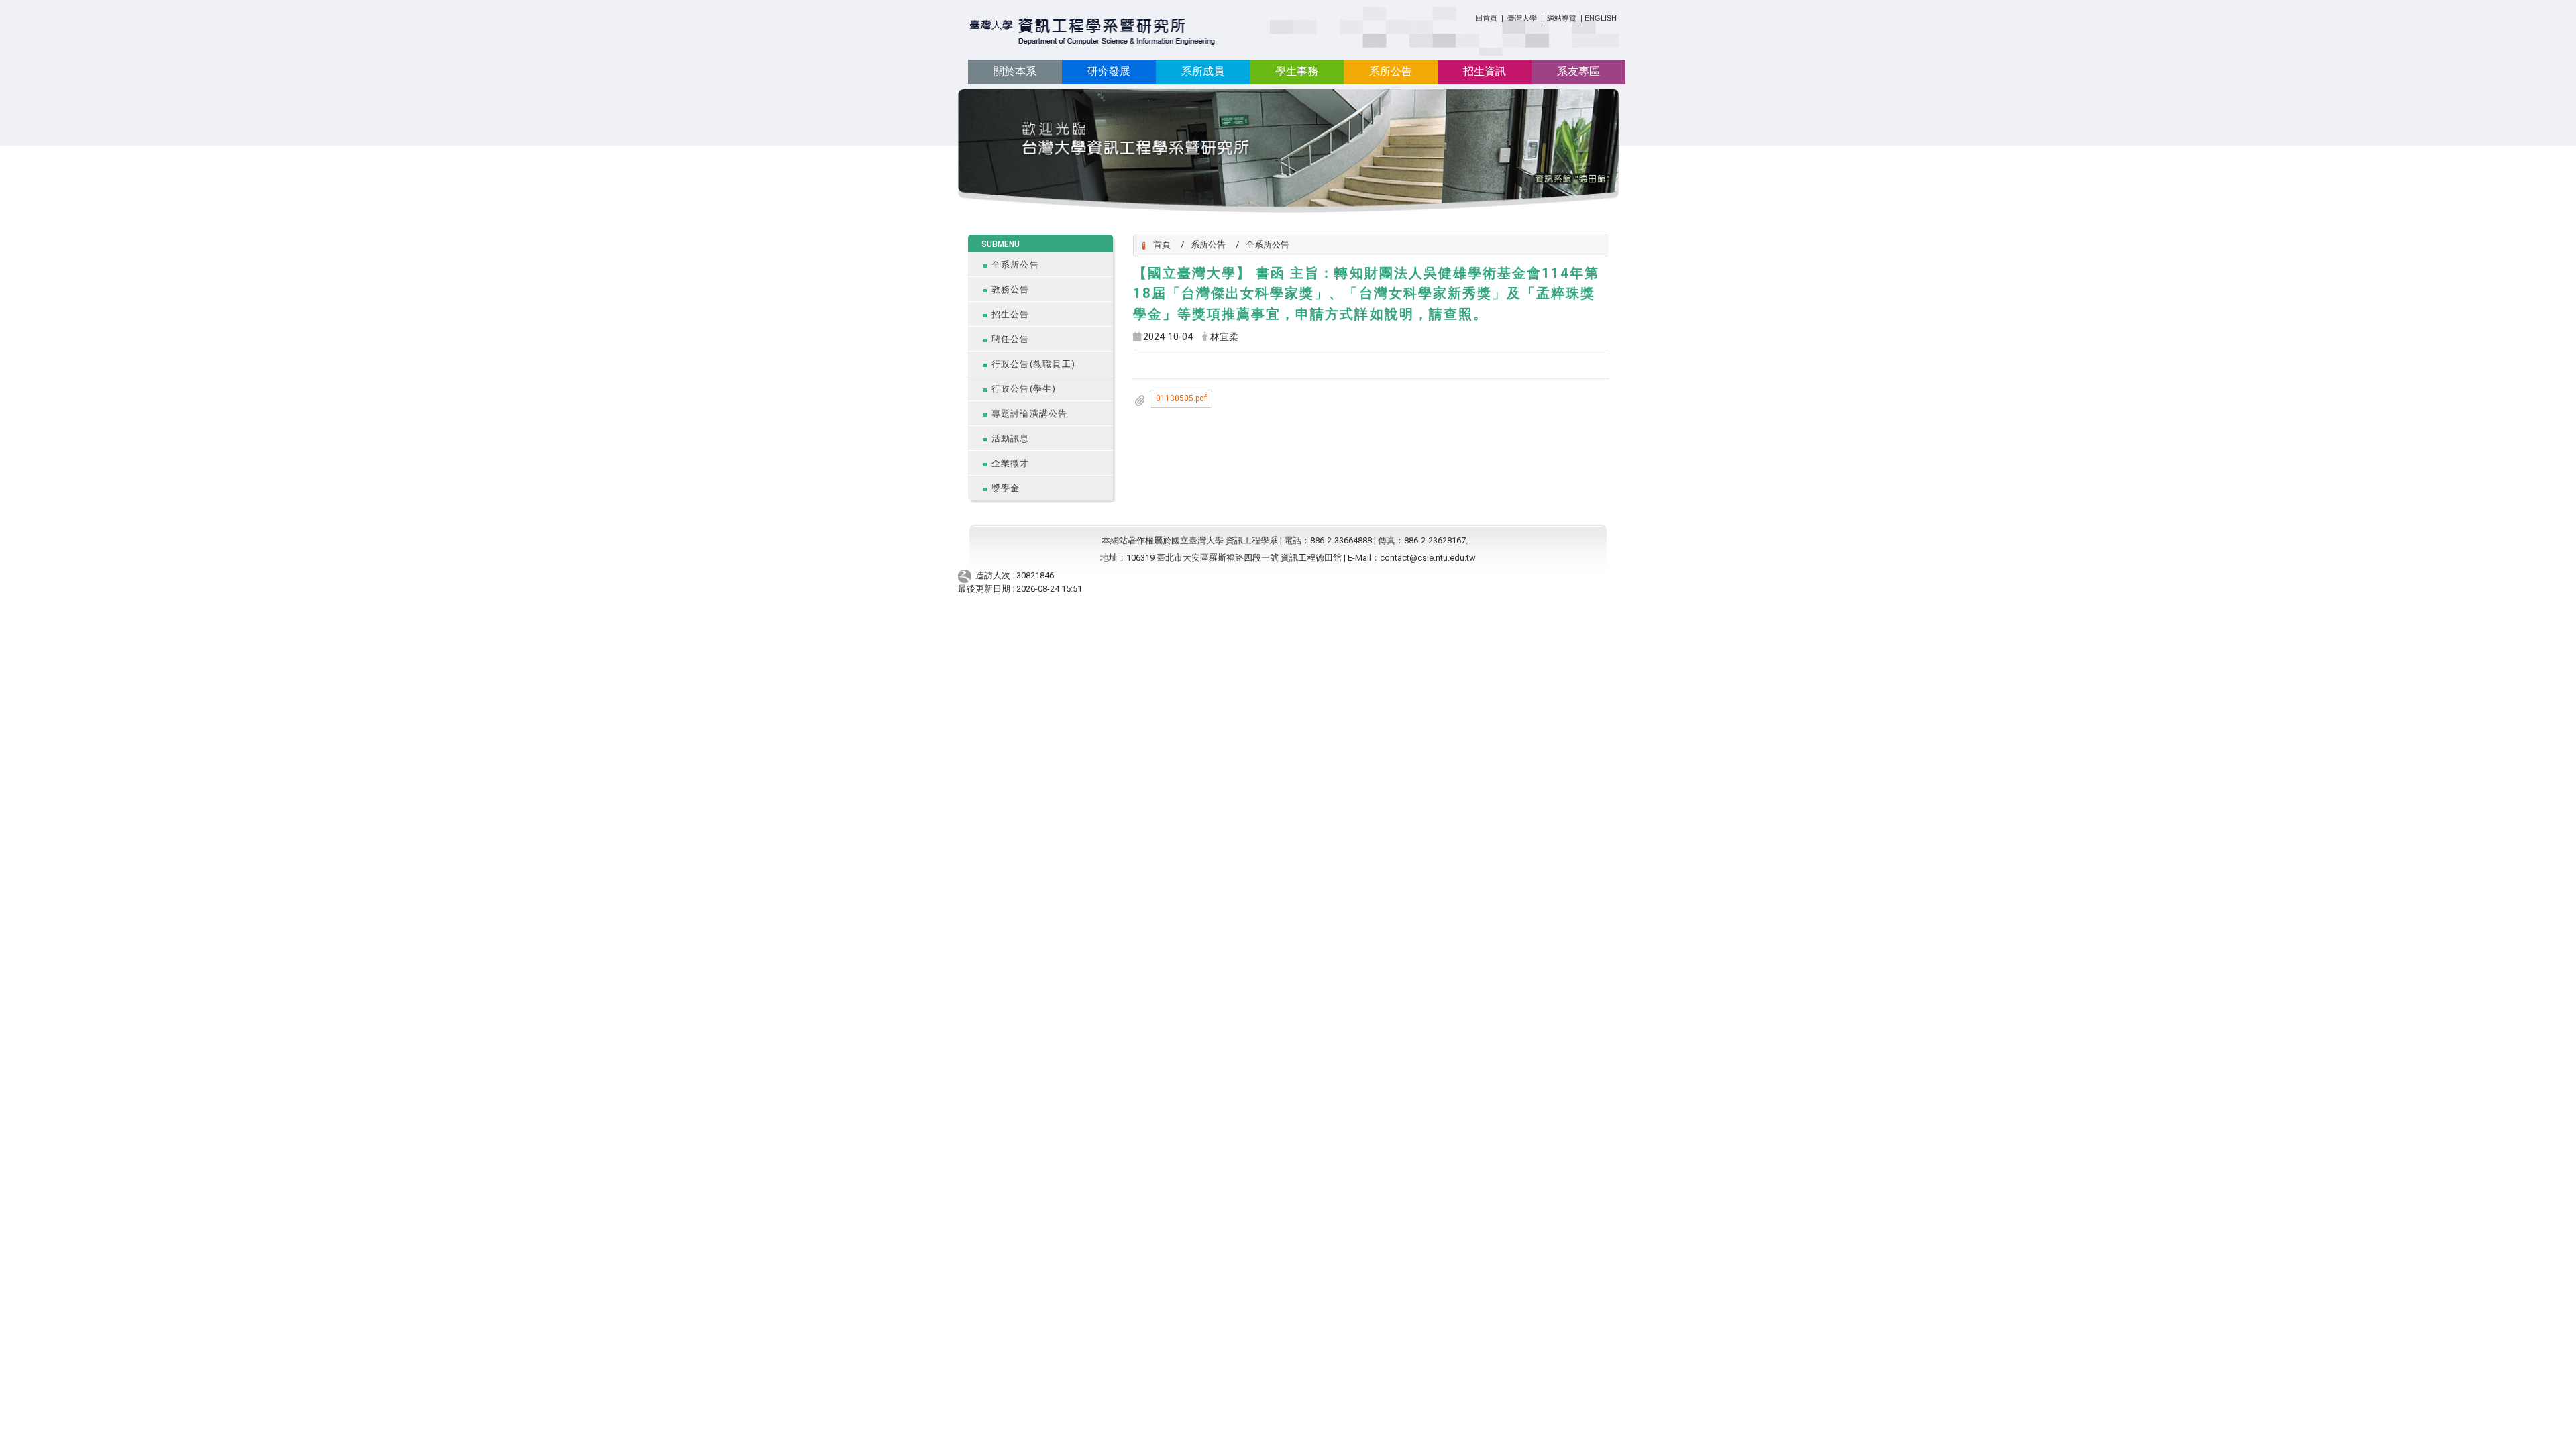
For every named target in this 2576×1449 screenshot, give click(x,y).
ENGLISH (1601, 18)
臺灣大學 (1523, 18)
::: (1470, 16)
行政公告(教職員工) (1034, 364)
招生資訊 (1485, 71)
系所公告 (1391, 71)
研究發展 (1109, 71)
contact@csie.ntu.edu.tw (1428, 558)
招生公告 (1011, 314)
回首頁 (1486, 18)
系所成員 (1203, 71)
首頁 (1162, 245)
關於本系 (1015, 71)
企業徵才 (1011, 463)
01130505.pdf (1181, 398)
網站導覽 (1562, 18)
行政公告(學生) (1024, 389)
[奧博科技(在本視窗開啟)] (967, 575)
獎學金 (1006, 488)
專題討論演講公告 (1030, 414)
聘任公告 (1011, 339)
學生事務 (1297, 71)
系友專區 (1578, 71)
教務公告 (1011, 289)
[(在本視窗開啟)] (1093, 33)
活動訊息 (1011, 438)
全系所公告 (1015, 265)
